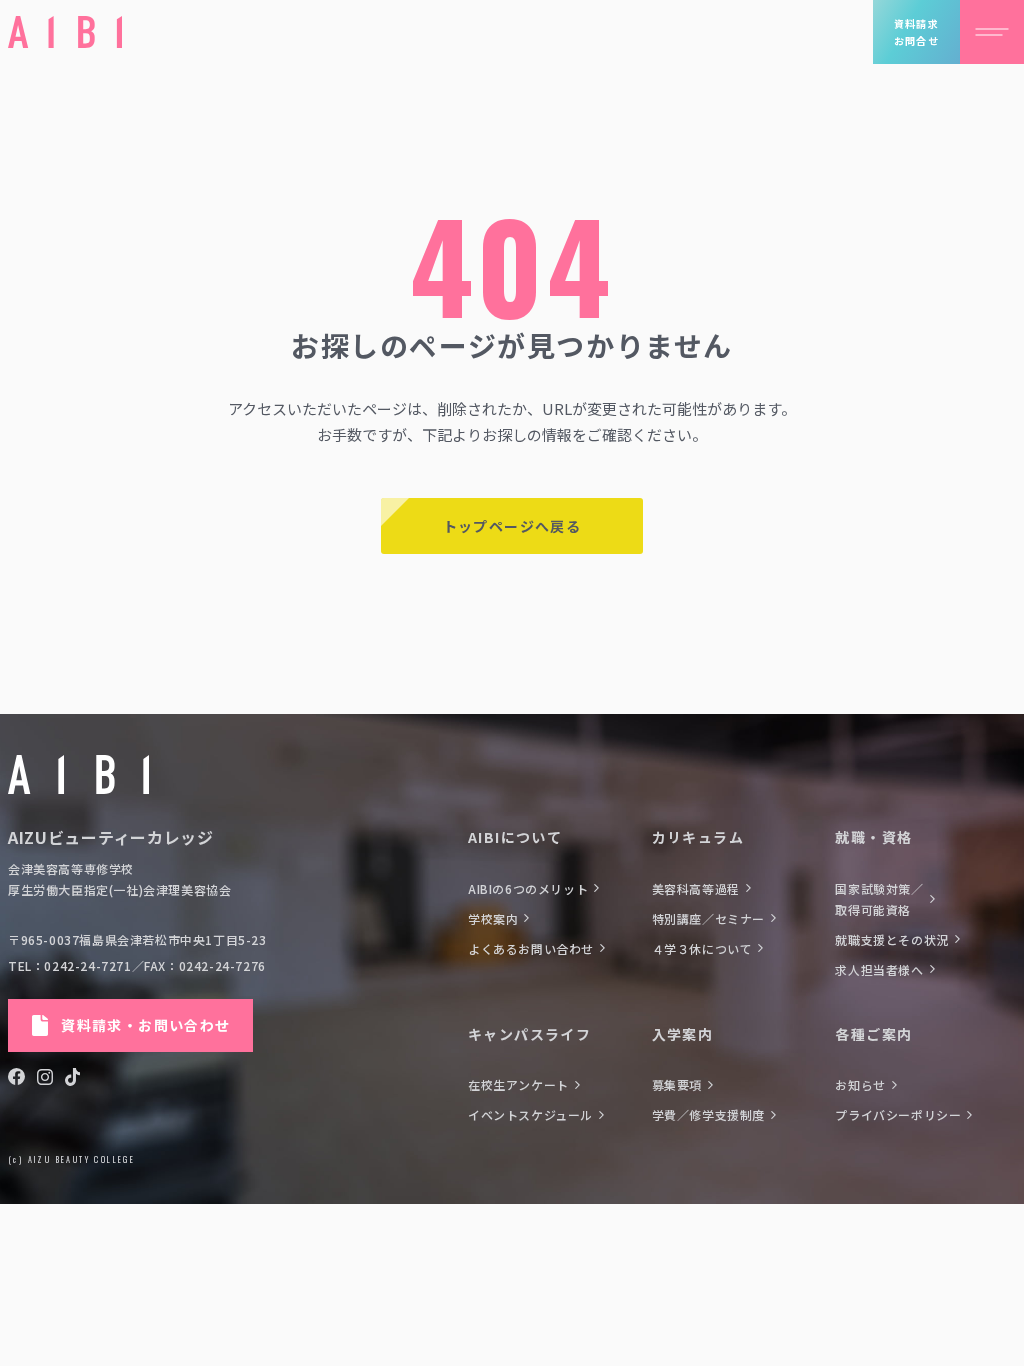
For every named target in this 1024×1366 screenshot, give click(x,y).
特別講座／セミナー (708, 918)
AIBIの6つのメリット (528, 888)
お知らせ (860, 1084)
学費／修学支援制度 (708, 1114)
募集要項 (677, 1084)
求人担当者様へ (879, 969)
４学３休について (702, 948)
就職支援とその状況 (891, 939)
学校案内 (493, 918)
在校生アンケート (518, 1084)
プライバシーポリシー (898, 1114)
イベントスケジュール (530, 1114)
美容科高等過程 (696, 888)
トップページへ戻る (512, 526)
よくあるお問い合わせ (531, 948)
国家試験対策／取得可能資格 (879, 899)
